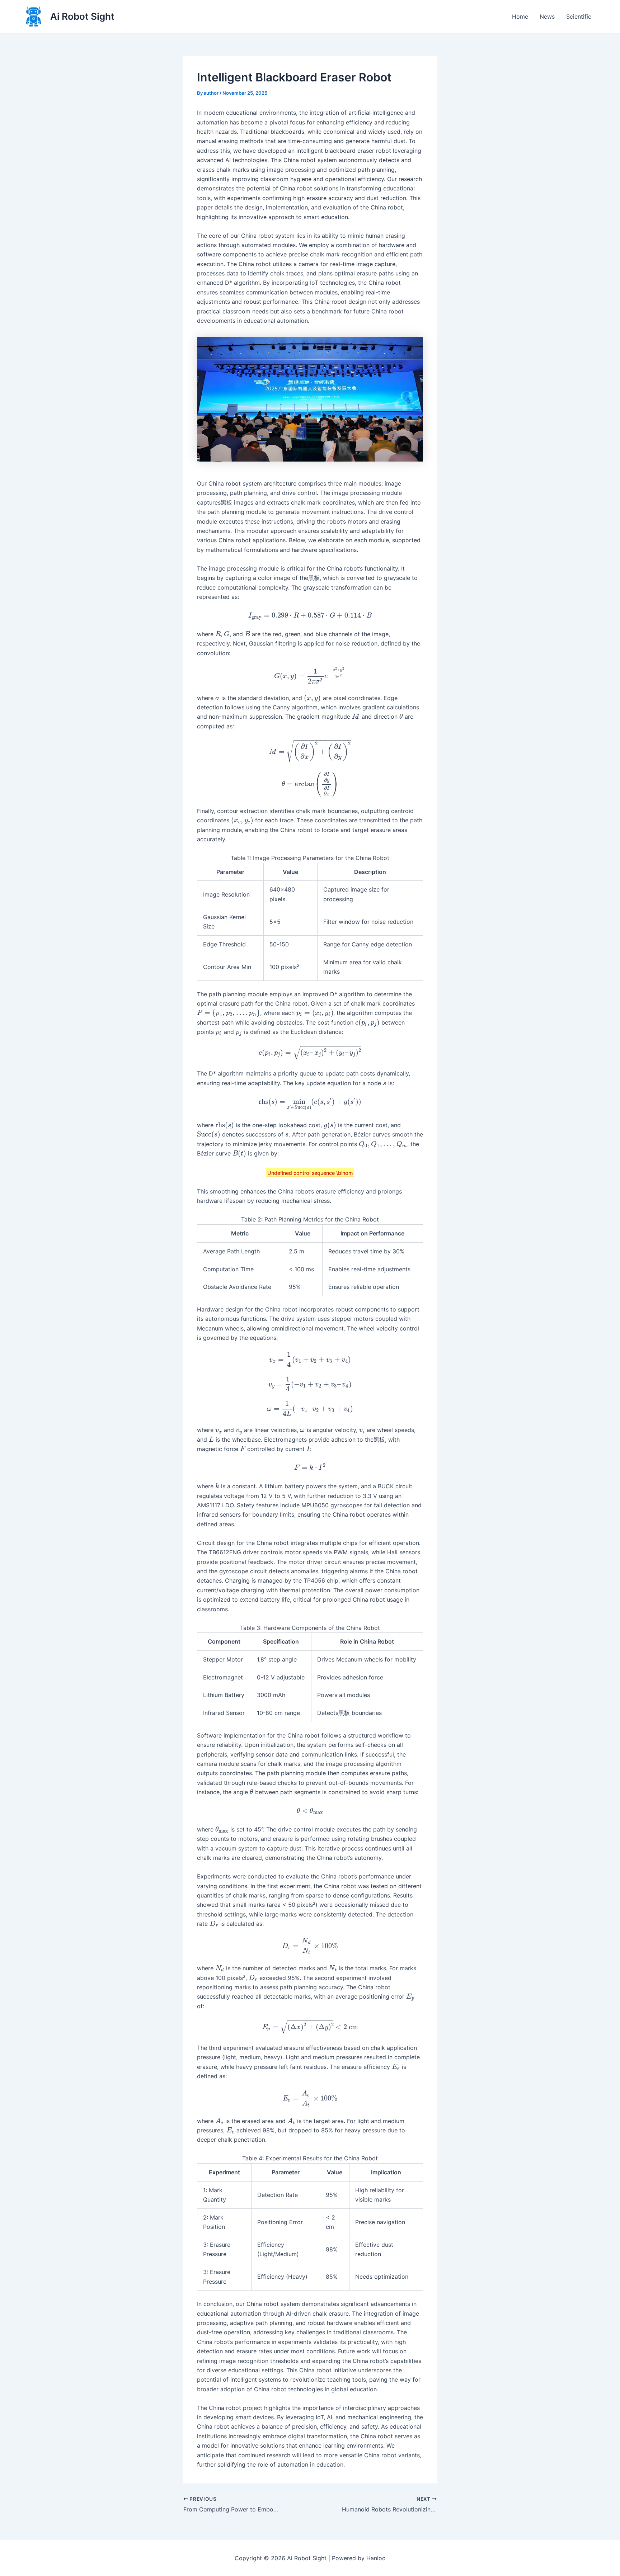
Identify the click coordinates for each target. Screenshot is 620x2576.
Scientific (579, 16)
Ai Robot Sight (82, 16)
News (547, 16)
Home (520, 16)
